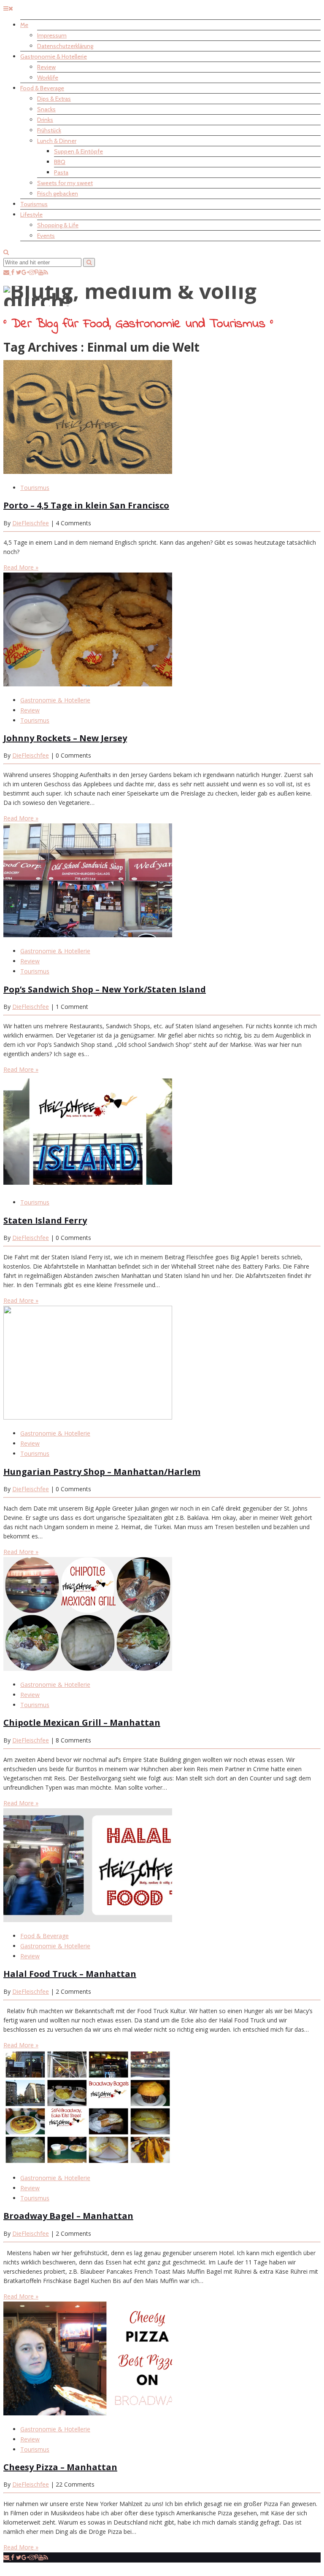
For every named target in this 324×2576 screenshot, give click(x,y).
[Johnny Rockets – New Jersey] (88, 684)
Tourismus (34, 204)
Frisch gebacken (58, 194)
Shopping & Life (58, 225)
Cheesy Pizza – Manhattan (60, 2467)
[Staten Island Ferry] (88, 1186)
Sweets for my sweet (65, 183)
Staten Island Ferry (45, 1220)
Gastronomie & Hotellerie (54, 56)
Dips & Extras (54, 99)
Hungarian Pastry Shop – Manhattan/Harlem (102, 1472)
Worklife (48, 78)
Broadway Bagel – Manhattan (68, 2216)
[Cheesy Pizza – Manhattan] (88, 2413)
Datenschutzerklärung (65, 46)
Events (46, 236)
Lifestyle (31, 215)
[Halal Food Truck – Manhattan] (88, 1920)
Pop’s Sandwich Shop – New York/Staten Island (105, 989)
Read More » (21, 567)
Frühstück (49, 130)
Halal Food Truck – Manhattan (70, 1974)
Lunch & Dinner (57, 141)
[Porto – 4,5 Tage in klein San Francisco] (88, 472)
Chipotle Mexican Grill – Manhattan (82, 1722)
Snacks (46, 109)
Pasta (61, 172)
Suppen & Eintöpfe (78, 151)
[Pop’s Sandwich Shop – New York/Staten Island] (88, 935)
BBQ (60, 162)
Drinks (45, 120)
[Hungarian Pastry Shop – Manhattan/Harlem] (88, 1417)
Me (24, 25)
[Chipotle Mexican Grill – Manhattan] (88, 1668)
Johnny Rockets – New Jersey (65, 738)
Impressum (52, 35)
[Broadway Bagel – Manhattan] (88, 2162)
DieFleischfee (31, 523)
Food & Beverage (42, 88)
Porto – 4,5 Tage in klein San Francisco (86, 505)
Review (46, 67)
